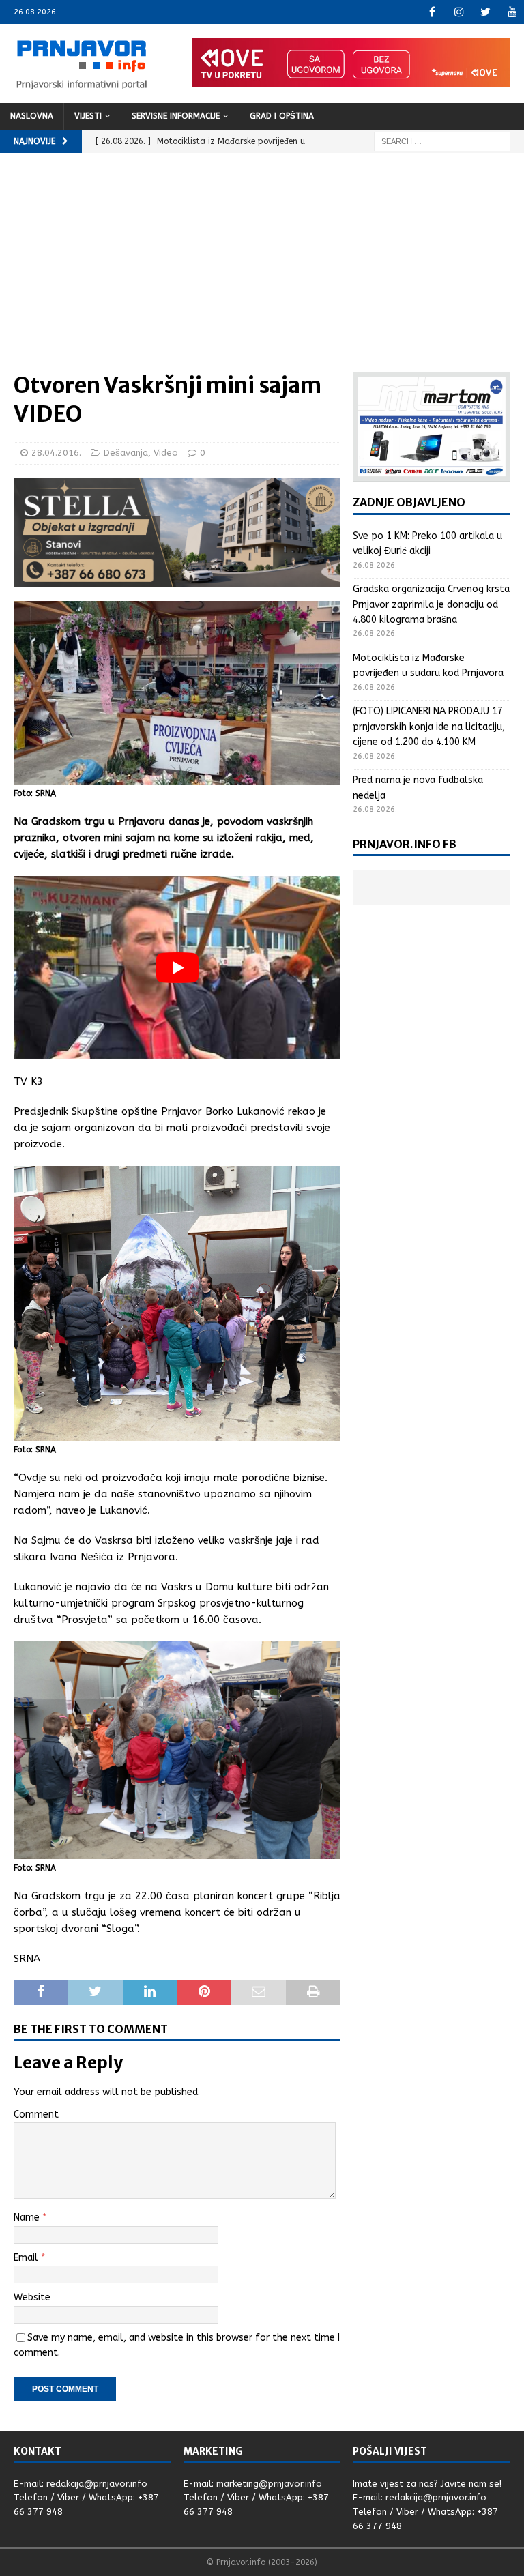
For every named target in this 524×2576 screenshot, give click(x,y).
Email (27, 2258)
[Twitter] (485, 12)
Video (166, 453)
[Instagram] (459, 12)
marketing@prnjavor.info (269, 2484)
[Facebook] (432, 12)
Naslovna (32, 116)
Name (28, 2218)
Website (32, 2297)
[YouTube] (512, 12)
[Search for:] (442, 141)
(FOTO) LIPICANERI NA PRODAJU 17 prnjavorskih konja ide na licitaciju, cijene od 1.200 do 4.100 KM (429, 727)
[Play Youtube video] (177, 968)
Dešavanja (126, 453)
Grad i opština (282, 116)
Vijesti (88, 116)
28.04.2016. (56, 453)
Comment (36, 2114)
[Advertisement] (262, 269)
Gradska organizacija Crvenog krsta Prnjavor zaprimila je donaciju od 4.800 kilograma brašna (431, 604)
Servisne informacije (176, 116)
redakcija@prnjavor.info (97, 2484)
